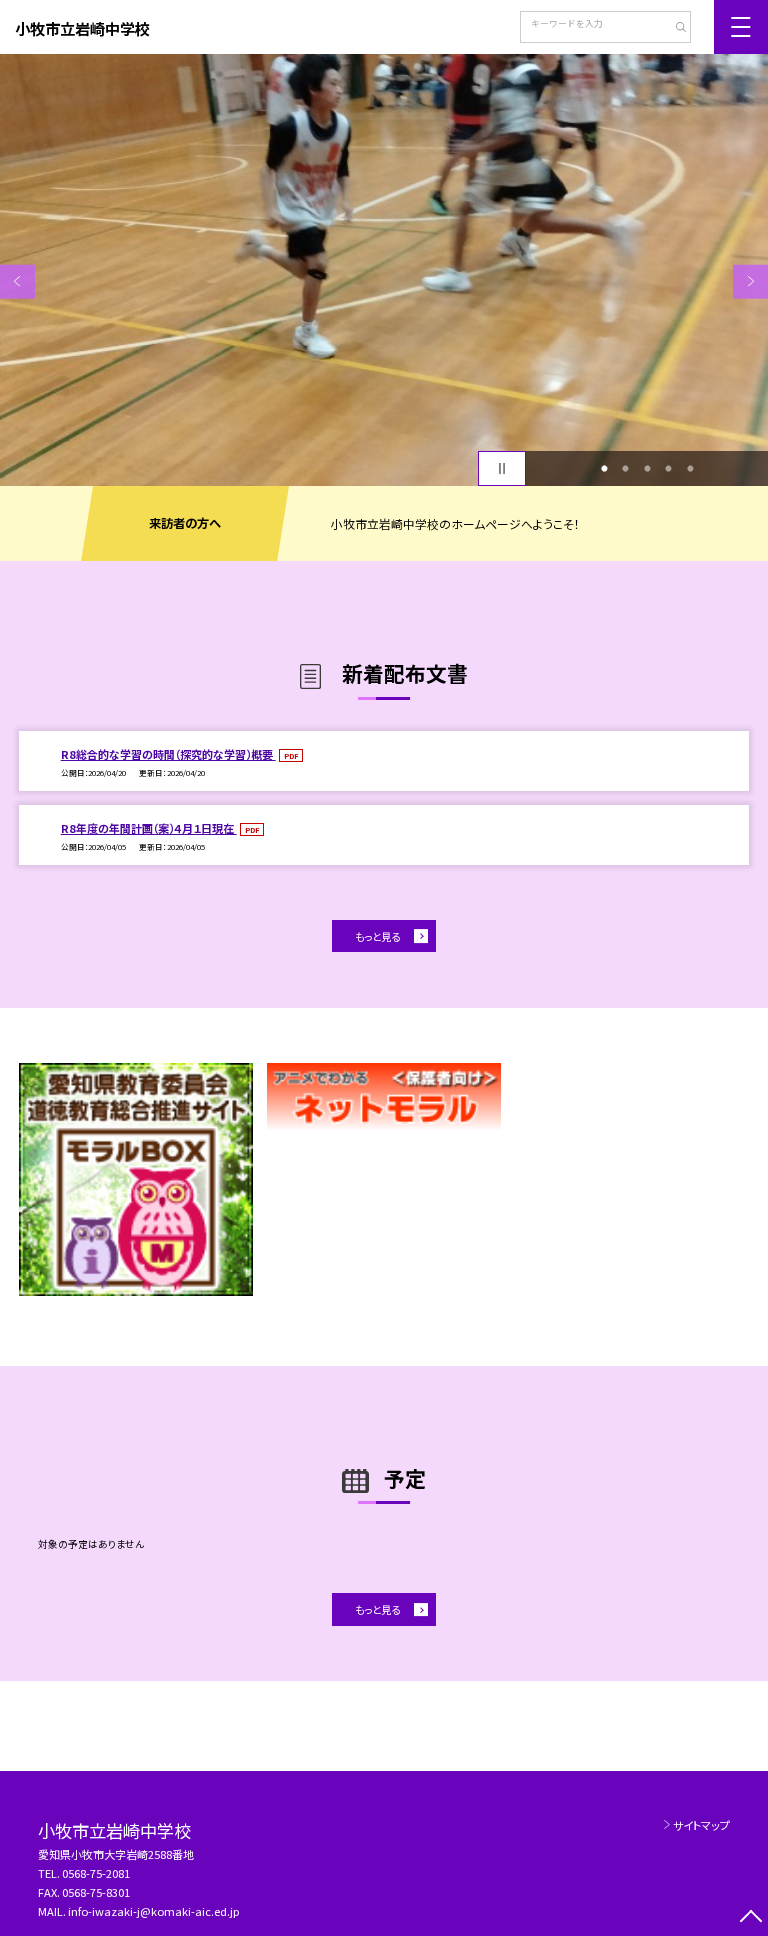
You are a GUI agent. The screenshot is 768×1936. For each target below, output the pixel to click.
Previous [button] (17, 281)
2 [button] (626, 469)
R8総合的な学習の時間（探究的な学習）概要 (168, 754)
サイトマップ (701, 1825)
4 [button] (669, 469)
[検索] (673, 29)
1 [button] (604, 469)
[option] (384, 270)
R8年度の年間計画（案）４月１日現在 (149, 828)
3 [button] (647, 469)
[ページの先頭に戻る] (750, 1918)
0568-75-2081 (96, 1873)
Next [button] (750, 281)
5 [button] (690, 469)
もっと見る (377, 936)
